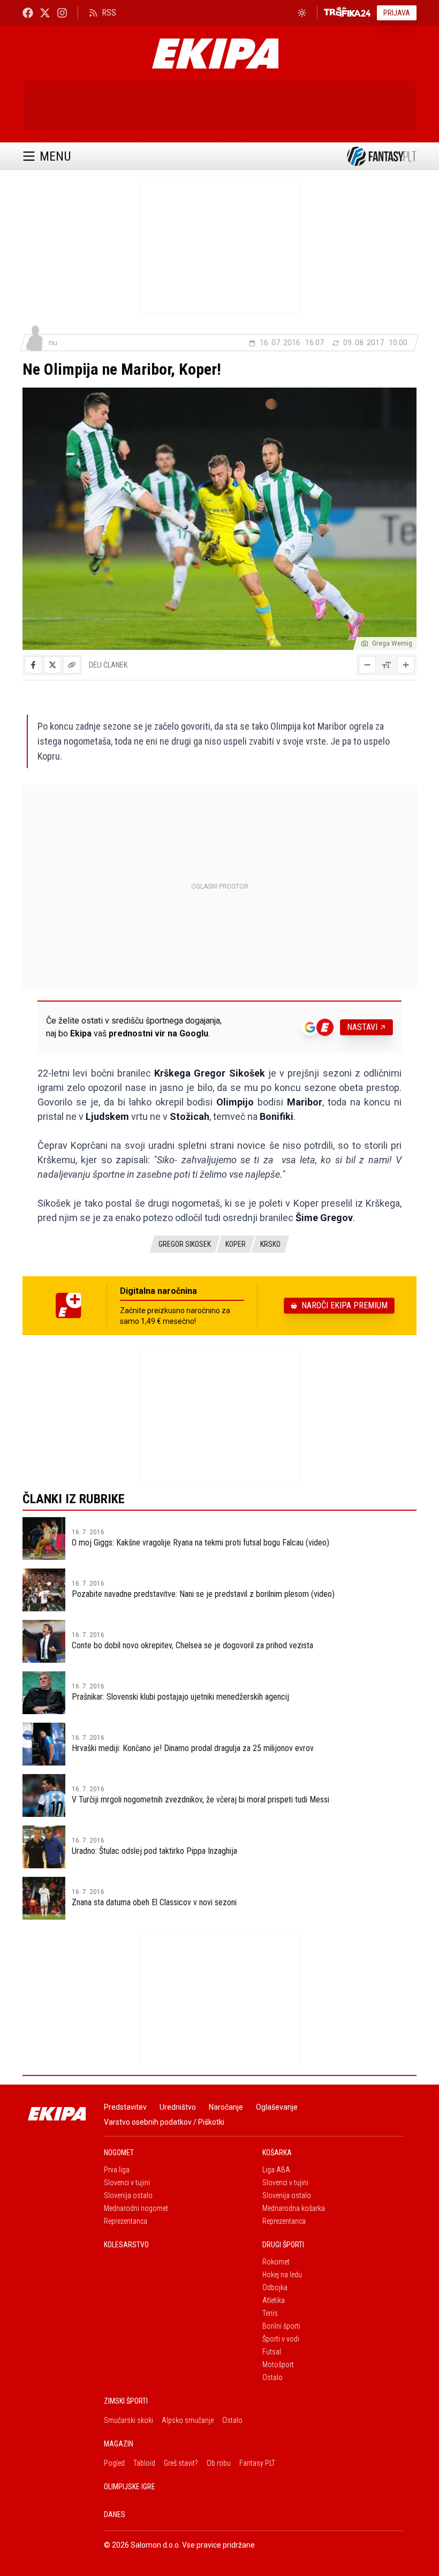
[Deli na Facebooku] (33, 665)
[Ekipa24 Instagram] (62, 13)
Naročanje (226, 2107)
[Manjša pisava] (367, 665)
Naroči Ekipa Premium (345, 1305)
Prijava (397, 13)
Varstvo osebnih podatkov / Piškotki (164, 2122)
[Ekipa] (215, 54)
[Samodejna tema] (302, 13)
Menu (55, 156)
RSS (109, 13)
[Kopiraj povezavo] (72, 665)
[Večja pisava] (406, 665)
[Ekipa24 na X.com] (45, 13)
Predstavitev (125, 2107)
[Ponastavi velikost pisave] (387, 665)
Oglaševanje (277, 2107)
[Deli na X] (52, 665)
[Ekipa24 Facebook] (28, 13)
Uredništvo (178, 2107)
